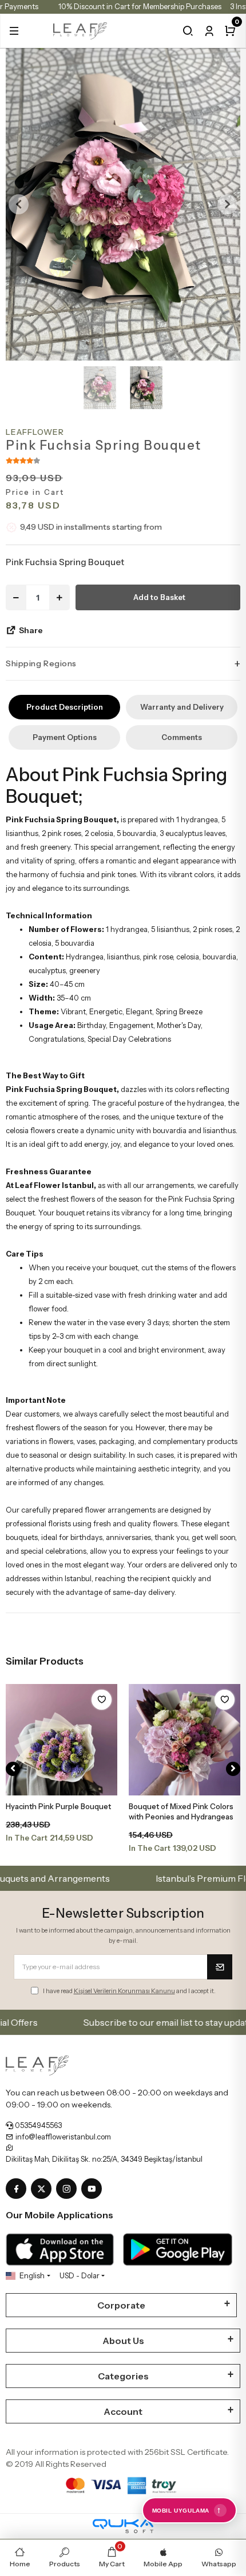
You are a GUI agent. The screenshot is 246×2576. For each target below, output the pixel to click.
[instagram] (69, 2189)
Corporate (121, 2305)
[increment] (59, 597)
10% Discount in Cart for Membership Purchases (140, 6)
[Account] (209, 31)
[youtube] (94, 2189)
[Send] (220, 1967)
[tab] (64, 707)
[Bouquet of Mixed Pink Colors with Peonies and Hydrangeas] (184, 1740)
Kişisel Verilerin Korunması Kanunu (124, 1991)
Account (123, 2411)
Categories (123, 2376)
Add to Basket (159, 597)
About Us (123, 2341)
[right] (233, 1769)
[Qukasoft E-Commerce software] (123, 2526)
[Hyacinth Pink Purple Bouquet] (61, 1740)
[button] (14, 31)
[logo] (80, 30)
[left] (13, 1769)
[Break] (188, 31)
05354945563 (37, 2125)
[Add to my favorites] (102, 1700)
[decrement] (16, 597)
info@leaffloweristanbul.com (62, 2137)
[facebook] (18, 2189)
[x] (43, 2189)
